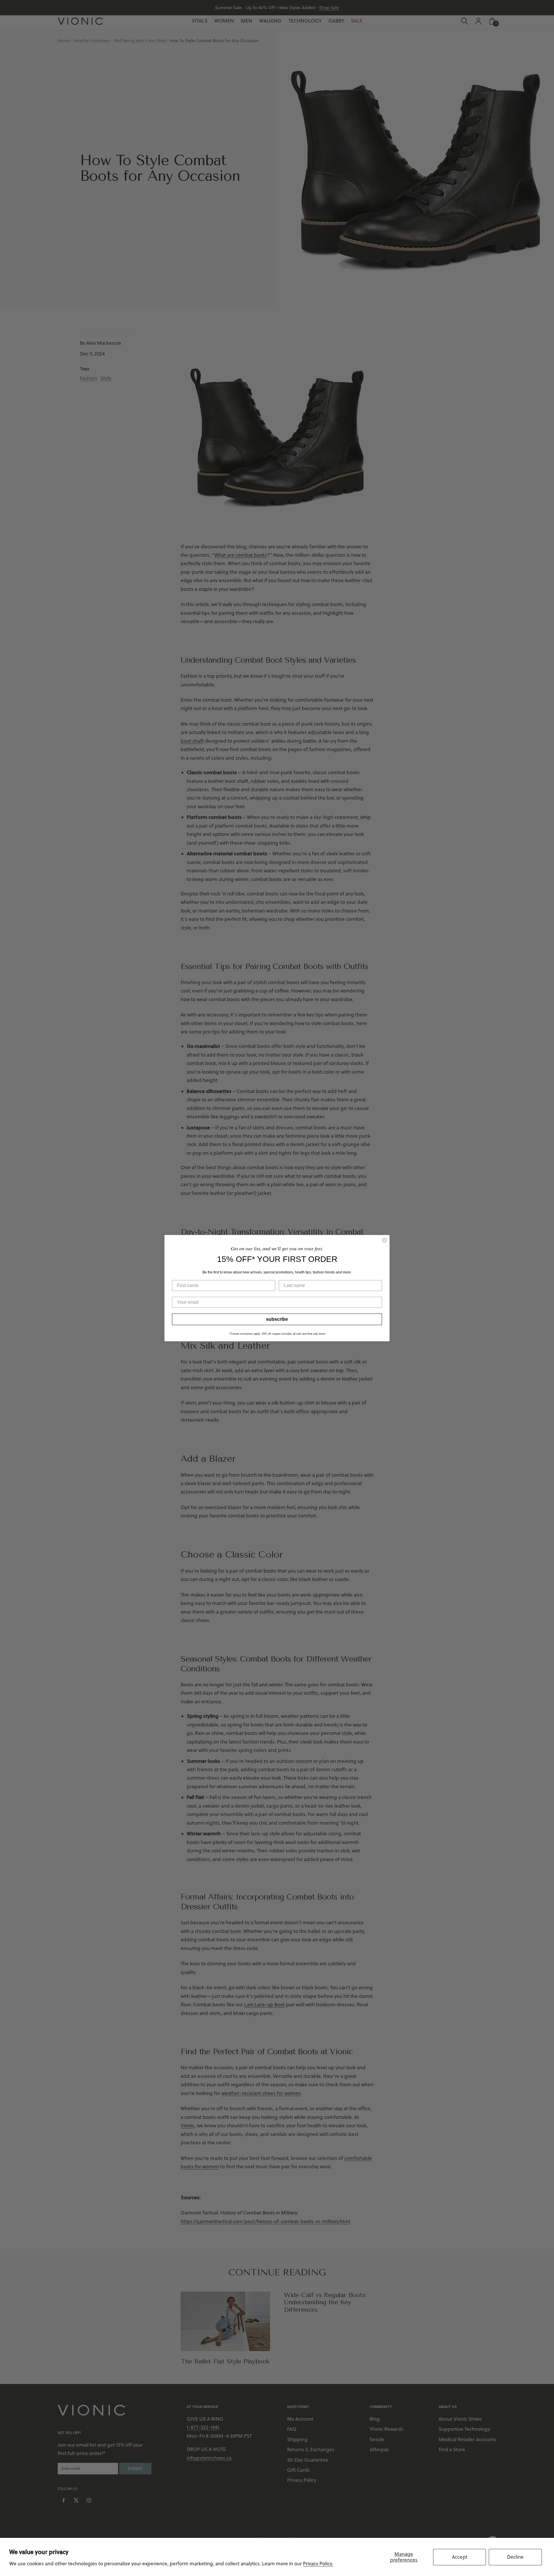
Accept (460, 2557)
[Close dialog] (384, 1240)
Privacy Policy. (318, 2564)
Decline (515, 2557)
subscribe (277, 1319)
